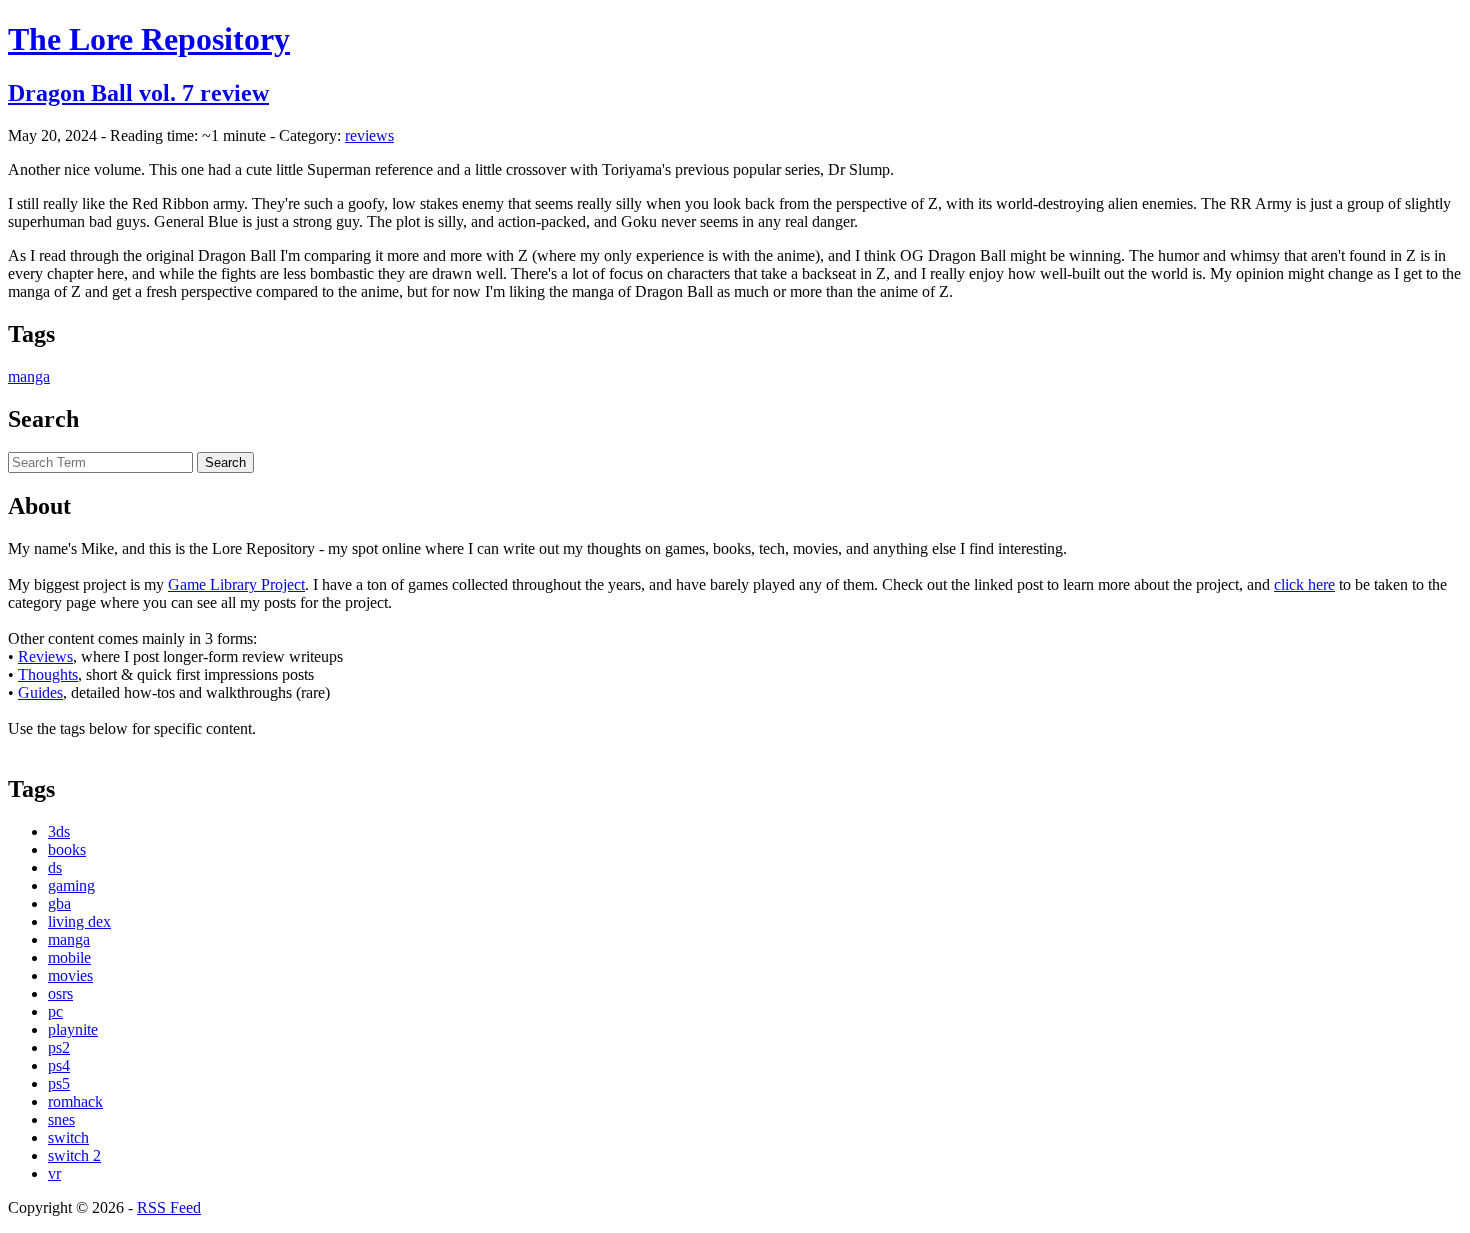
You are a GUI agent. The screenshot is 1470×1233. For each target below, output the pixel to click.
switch (68, 1137)
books (67, 849)
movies (70, 975)
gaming (71, 885)
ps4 (59, 1065)
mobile (69, 957)
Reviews (45, 656)
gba (59, 903)
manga (29, 376)
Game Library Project (236, 584)
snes (61, 1119)
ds (55, 867)
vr (54, 1173)
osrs (60, 993)
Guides (40, 692)
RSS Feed (169, 1207)
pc (55, 1011)
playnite (73, 1029)
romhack (75, 1101)
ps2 (59, 1047)
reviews (369, 135)
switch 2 (74, 1155)
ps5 (59, 1083)
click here (1304, 584)
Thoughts (48, 674)
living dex (79, 921)
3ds (59, 831)
